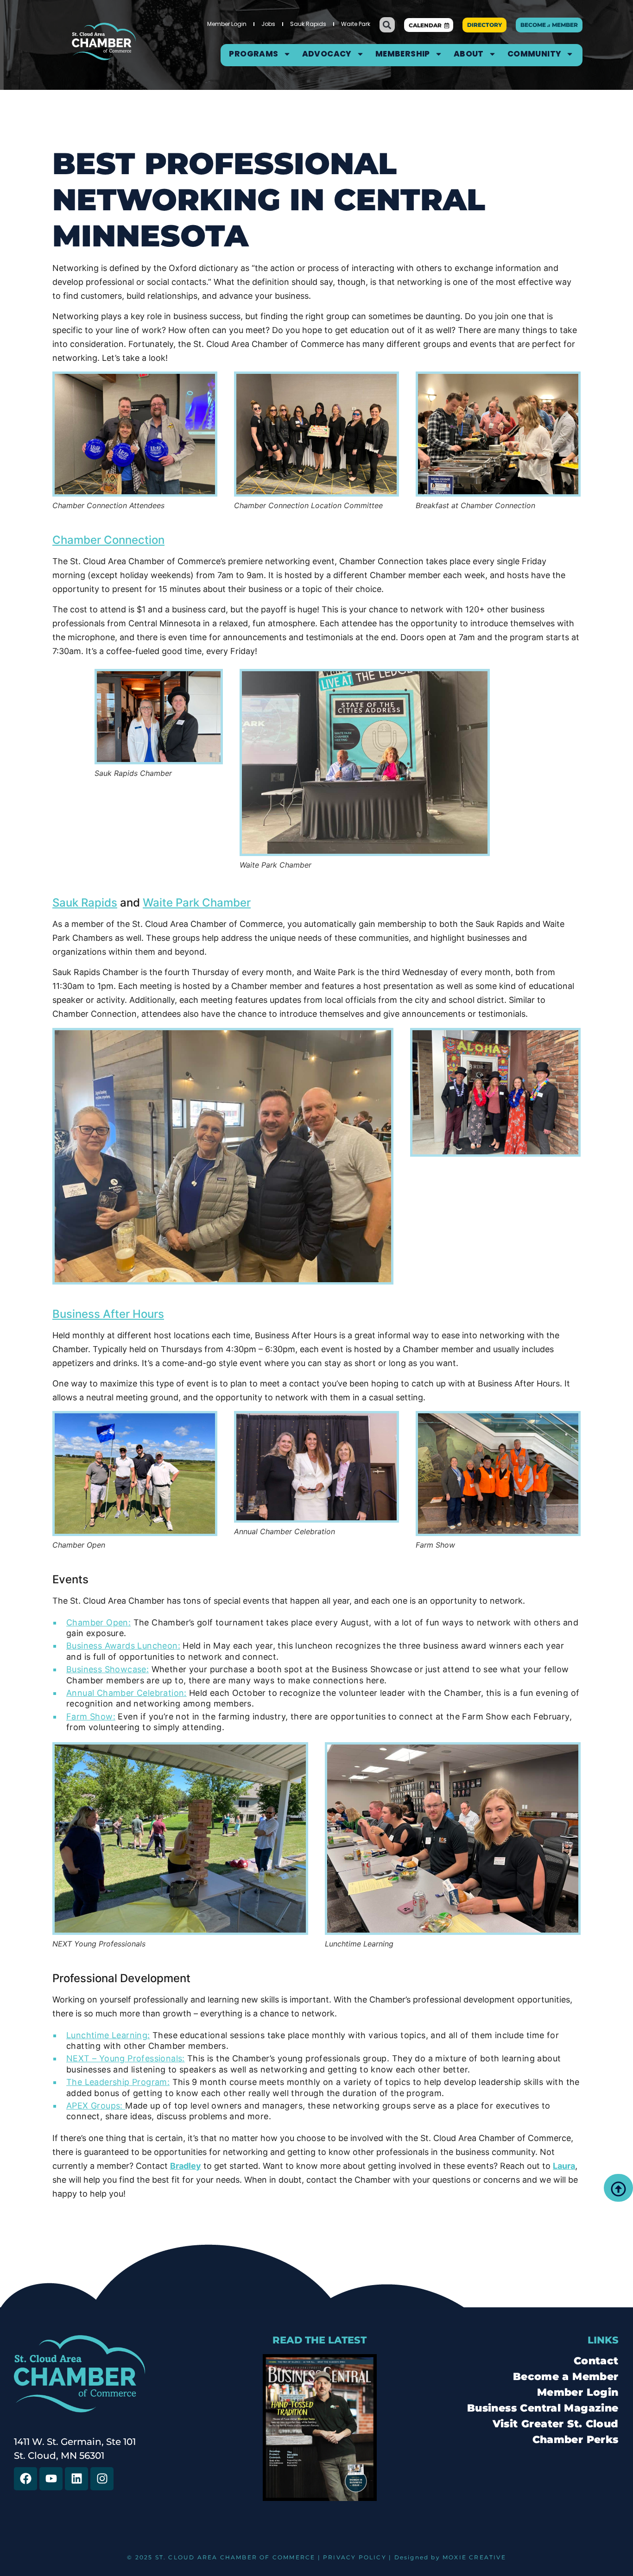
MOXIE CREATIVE (474, 2557)
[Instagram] (102, 2479)
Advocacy (327, 54)
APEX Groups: (96, 2106)
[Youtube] (51, 2479)
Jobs (268, 24)
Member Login (227, 24)
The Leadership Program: (118, 2082)
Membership (403, 54)
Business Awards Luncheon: (123, 1646)
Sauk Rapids (308, 24)
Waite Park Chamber (197, 903)
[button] (387, 25)
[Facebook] (25, 2479)
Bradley (186, 2166)
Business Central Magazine (543, 2408)
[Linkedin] (76, 2479)
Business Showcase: (108, 1669)
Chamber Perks (576, 2440)
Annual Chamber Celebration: (127, 1693)
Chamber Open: (98, 1622)
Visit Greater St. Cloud (556, 2424)
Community (535, 54)
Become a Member (566, 2377)
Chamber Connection (108, 540)
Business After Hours (108, 1314)
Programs (253, 54)
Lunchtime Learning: (108, 2035)
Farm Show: (91, 1716)
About (469, 54)
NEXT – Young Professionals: (126, 2058)
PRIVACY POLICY (355, 2557)
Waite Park (356, 24)
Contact (596, 2361)
